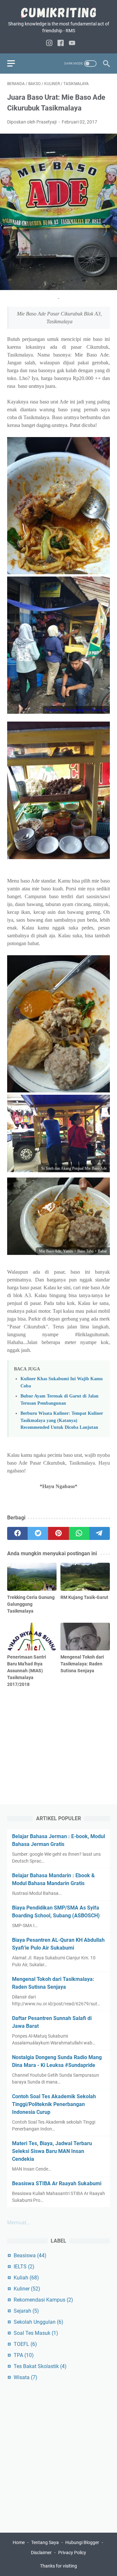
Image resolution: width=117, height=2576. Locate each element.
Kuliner (27, 2289)
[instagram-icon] (49, 44)
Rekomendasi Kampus (43, 2300)
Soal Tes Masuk (36, 2333)
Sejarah (26, 2311)
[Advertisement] (58, 1737)
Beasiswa (30, 2255)
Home (19, 2542)
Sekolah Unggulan (39, 2322)
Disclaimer (42, 2553)
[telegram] (100, 1533)
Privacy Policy (72, 2553)
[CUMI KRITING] (58, 13)
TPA (24, 2355)
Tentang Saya (45, 2542)
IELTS (24, 2267)
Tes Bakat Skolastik (40, 2366)
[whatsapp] (79, 1533)
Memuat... (19, 2223)
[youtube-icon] (72, 44)
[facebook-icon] (61, 44)
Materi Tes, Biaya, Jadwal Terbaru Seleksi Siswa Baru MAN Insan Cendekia (52, 2151)
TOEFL (25, 2344)
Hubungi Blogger (82, 2542)
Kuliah (26, 2278)
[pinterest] (58, 1533)
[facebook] (17, 1533)
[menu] (15, 64)
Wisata (26, 2377)
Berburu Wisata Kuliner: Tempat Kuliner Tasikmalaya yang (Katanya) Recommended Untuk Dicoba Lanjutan (62, 1420)
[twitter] (38, 1533)
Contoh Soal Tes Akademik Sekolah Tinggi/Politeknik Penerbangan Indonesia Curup (54, 2104)
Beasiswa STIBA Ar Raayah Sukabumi (57, 2183)
